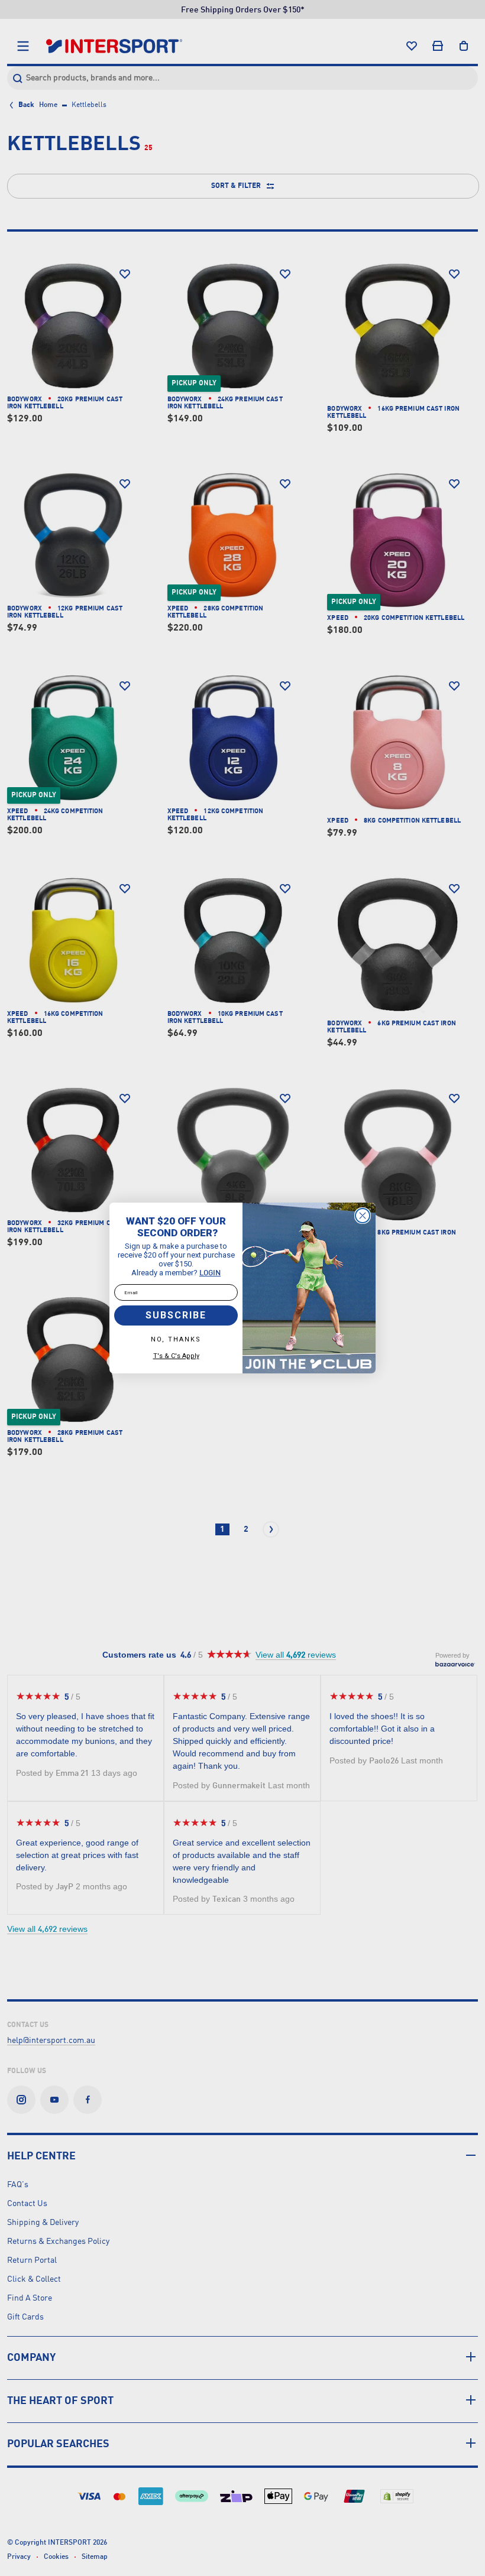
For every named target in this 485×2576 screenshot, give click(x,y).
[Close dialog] (363, 1216)
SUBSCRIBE (176, 1315)
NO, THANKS (176, 1339)
